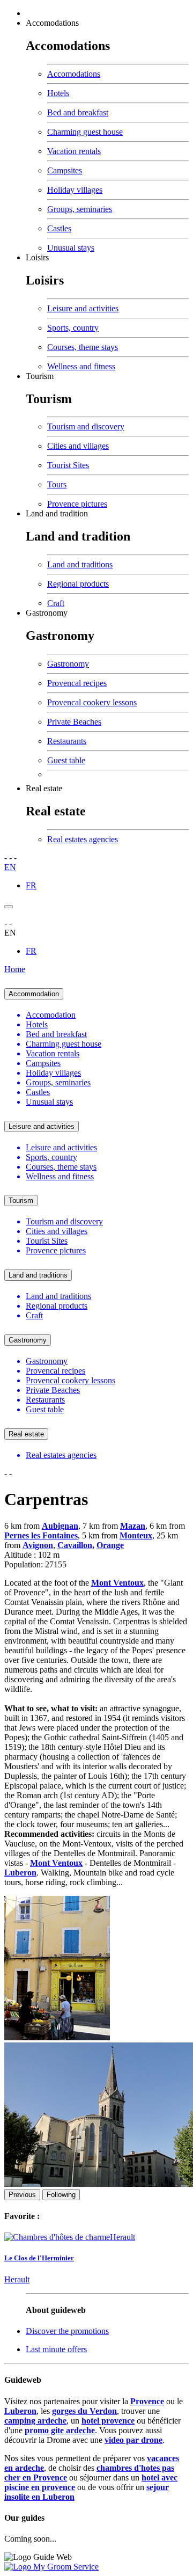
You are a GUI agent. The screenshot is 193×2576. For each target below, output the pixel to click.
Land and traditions (80, 564)
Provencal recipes (77, 683)
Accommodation (34, 994)
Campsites (65, 170)
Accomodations (52, 23)
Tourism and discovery (86, 426)
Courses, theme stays (83, 347)
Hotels (58, 93)
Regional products (78, 584)
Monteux (136, 1535)
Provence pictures (77, 504)
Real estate (44, 788)
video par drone (133, 2440)
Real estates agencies (83, 839)
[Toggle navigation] (9, 907)
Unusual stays (71, 248)
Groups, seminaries (80, 209)
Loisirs (37, 257)
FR (31, 885)
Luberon (20, 2411)
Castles (59, 228)
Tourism (40, 376)
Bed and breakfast (78, 112)
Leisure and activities (83, 308)
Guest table (66, 760)
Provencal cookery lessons (92, 702)
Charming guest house (85, 132)
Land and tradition (57, 513)
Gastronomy (47, 613)
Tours (57, 484)
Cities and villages (78, 446)
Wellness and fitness (81, 366)
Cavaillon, (76, 1545)
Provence (147, 2401)
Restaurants (67, 741)
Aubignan (60, 1526)
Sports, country (73, 328)
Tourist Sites (68, 465)
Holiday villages (75, 190)
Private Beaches (74, 722)
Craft (56, 603)
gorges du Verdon (84, 2411)
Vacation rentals (74, 151)
